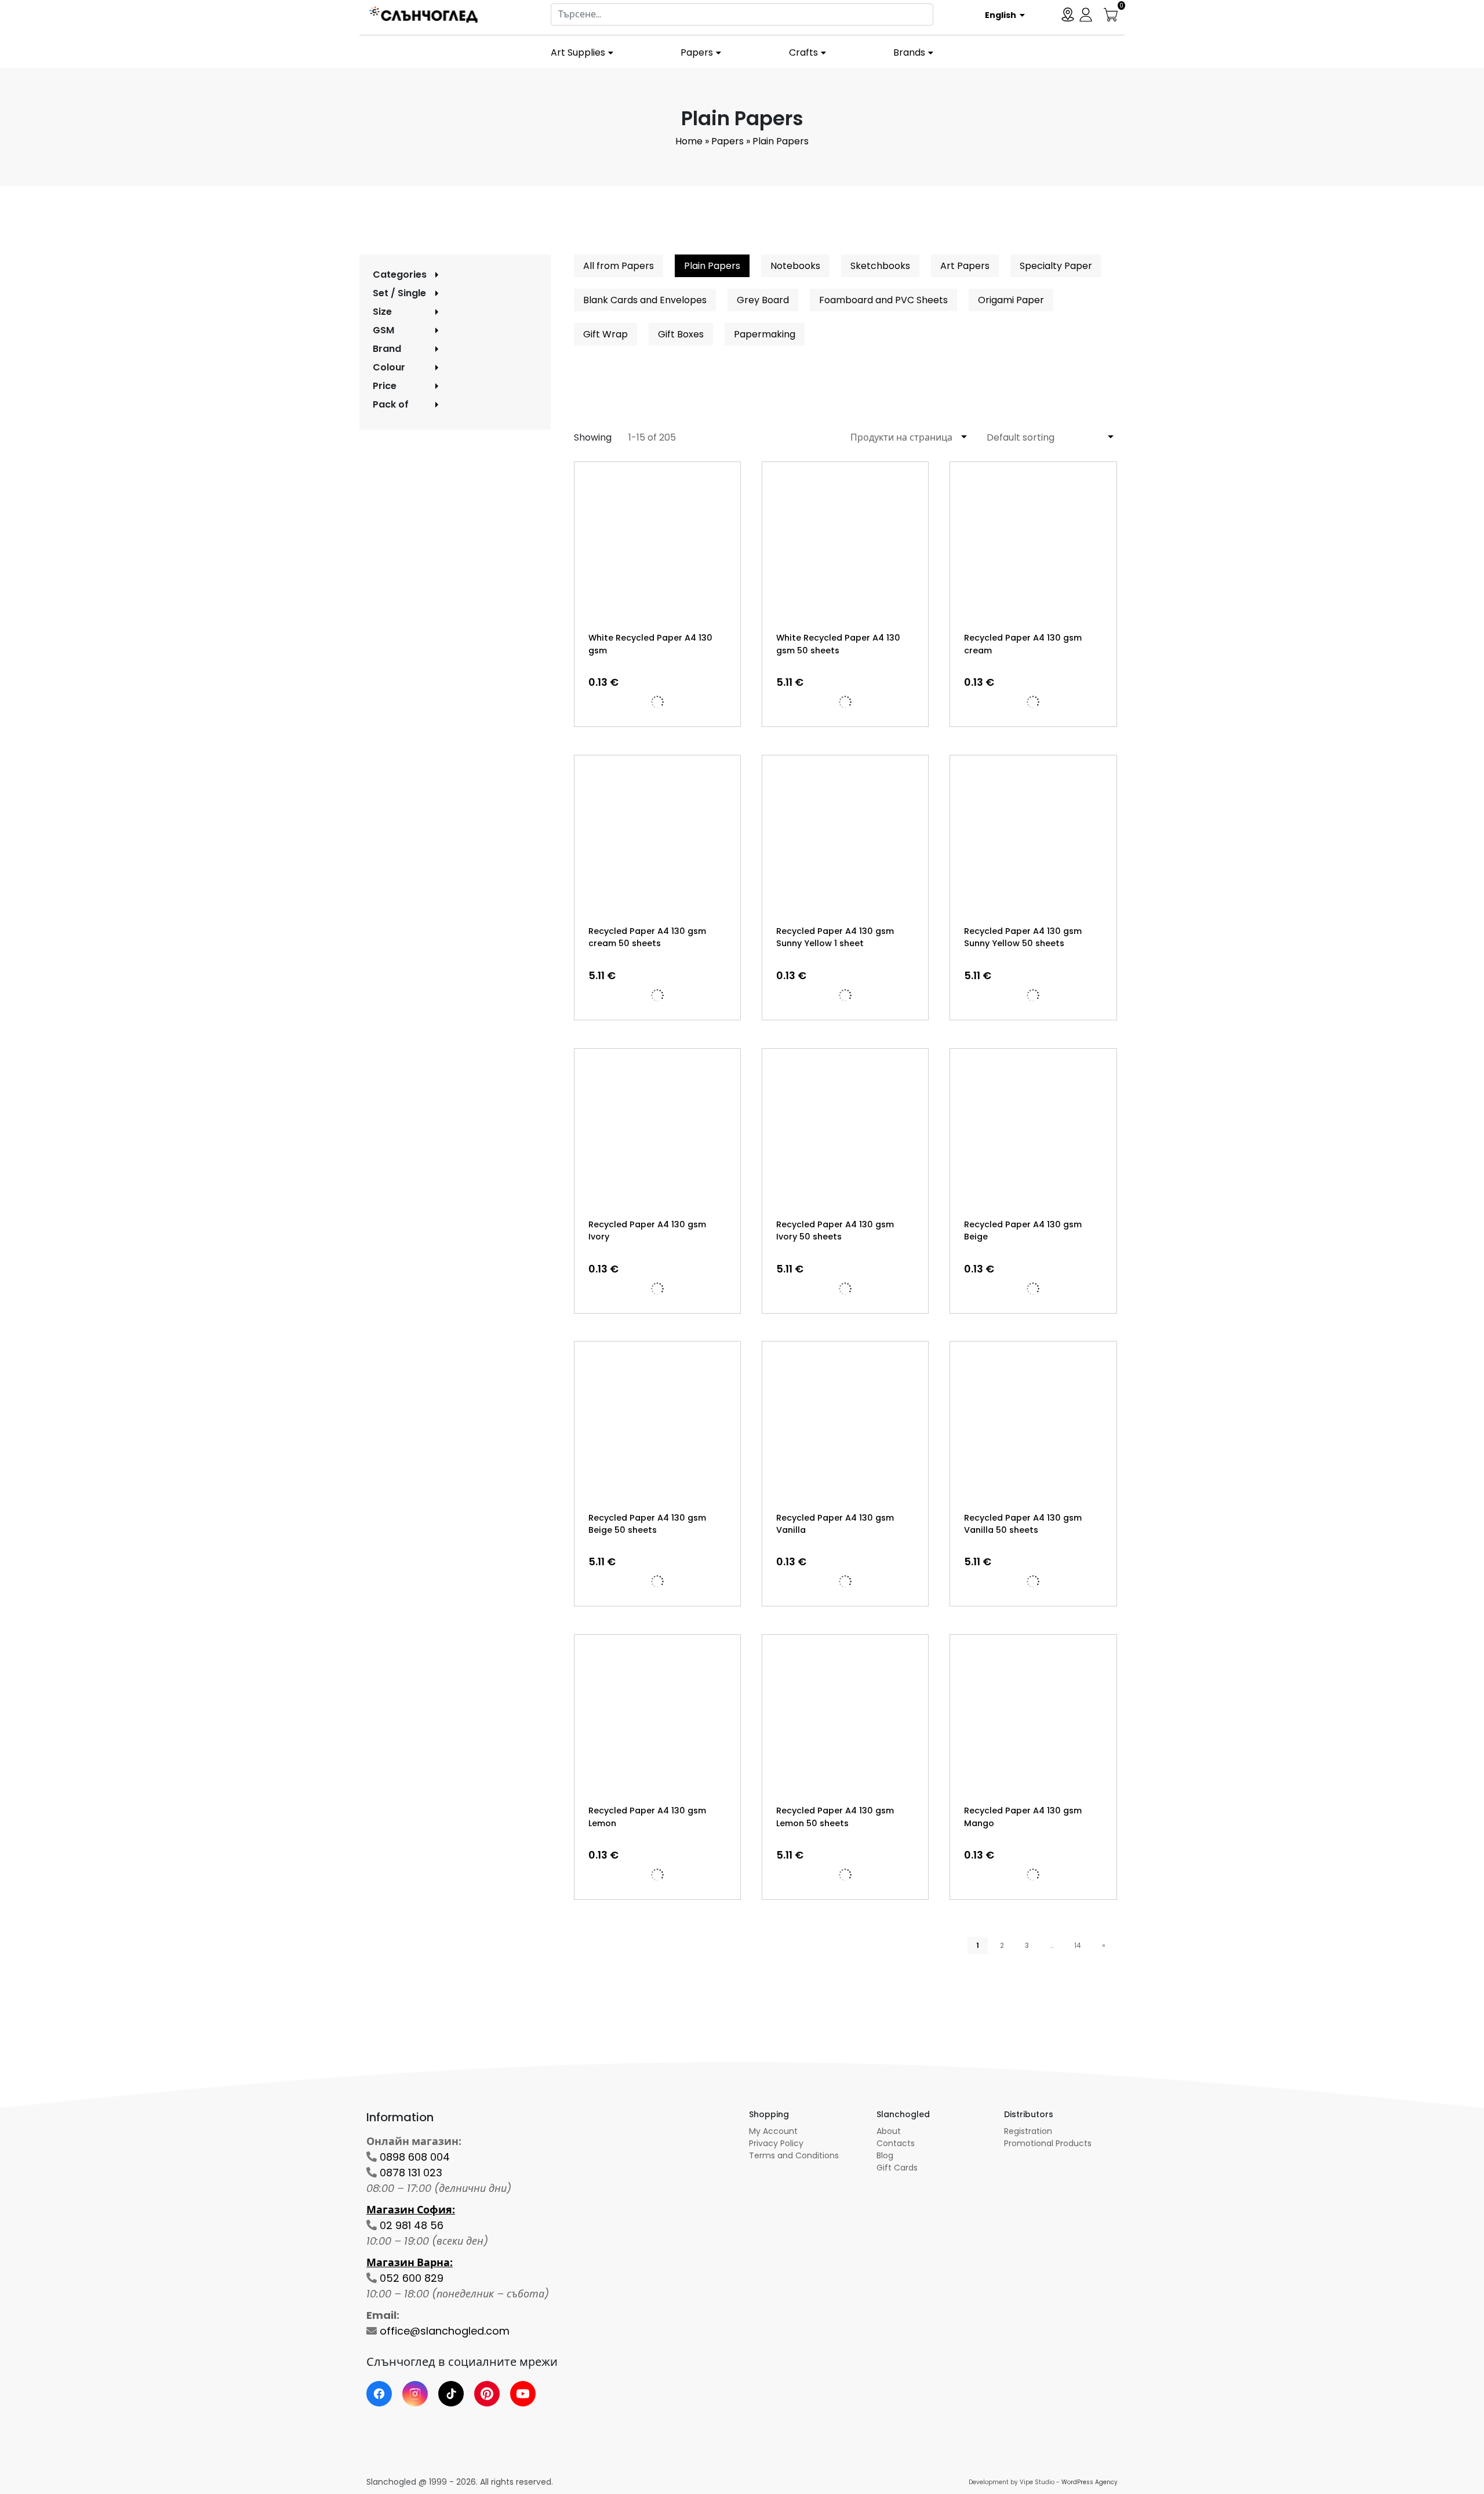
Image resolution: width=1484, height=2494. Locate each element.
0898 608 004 (415, 2157)
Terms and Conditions (794, 2155)
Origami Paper (1011, 300)
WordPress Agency (1090, 2482)
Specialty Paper (1056, 266)
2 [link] (1002, 1945)
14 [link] (1078, 1945)
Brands (909, 52)
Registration (1028, 2131)
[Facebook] (379, 2394)
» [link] (1104, 1945)
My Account (773, 2131)
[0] (1111, 14)
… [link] (1052, 1945)
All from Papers (619, 266)
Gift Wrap (605, 334)
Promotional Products (1048, 2143)
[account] (1086, 14)
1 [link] (978, 1945)
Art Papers (965, 266)
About (889, 2131)
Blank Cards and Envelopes (645, 300)
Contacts (896, 2143)
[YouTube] (523, 2394)
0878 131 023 (411, 2173)
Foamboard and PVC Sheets (883, 300)
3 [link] (1027, 1945)
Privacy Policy (776, 2143)
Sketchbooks (880, 266)
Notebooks (795, 266)
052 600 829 (412, 2278)
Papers (697, 52)
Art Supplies (578, 52)
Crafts (803, 52)
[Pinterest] (487, 2394)
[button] (1001, 14)
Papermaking (765, 334)
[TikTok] (451, 2394)
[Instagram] (415, 2394)
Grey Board (763, 300)
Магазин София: (411, 2210)
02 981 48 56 (412, 2225)
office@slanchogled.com (445, 2331)
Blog (885, 2155)
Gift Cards (897, 2168)
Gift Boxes (681, 334)
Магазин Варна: (410, 2262)
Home (689, 141)
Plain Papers (712, 266)
